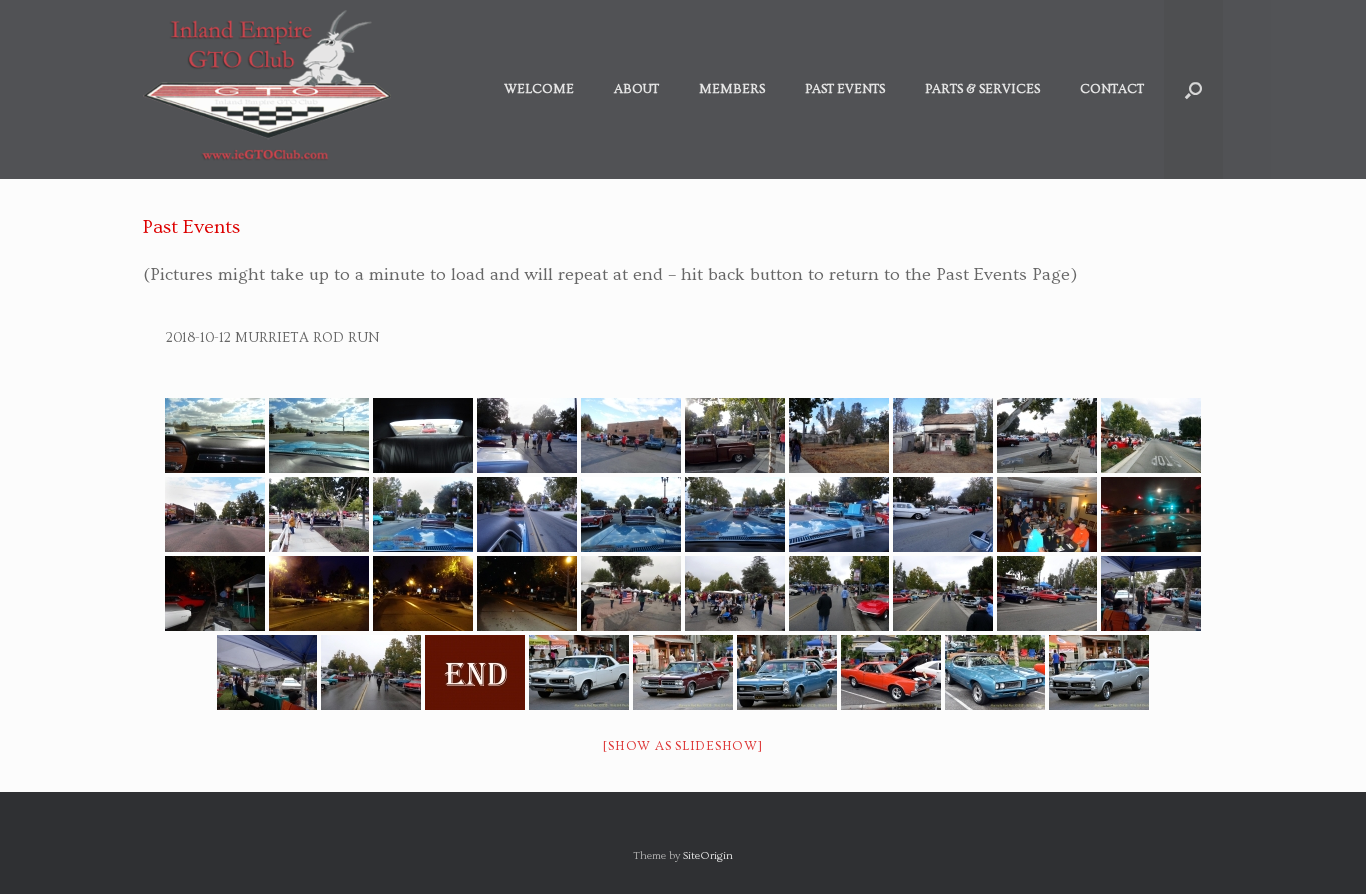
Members (732, 89)
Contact (1112, 89)
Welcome (539, 89)
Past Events (845, 89)
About (636, 89)
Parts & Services (982, 89)
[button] (1193, 89)
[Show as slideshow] (682, 746)
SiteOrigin (708, 855)
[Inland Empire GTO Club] (267, 89)
